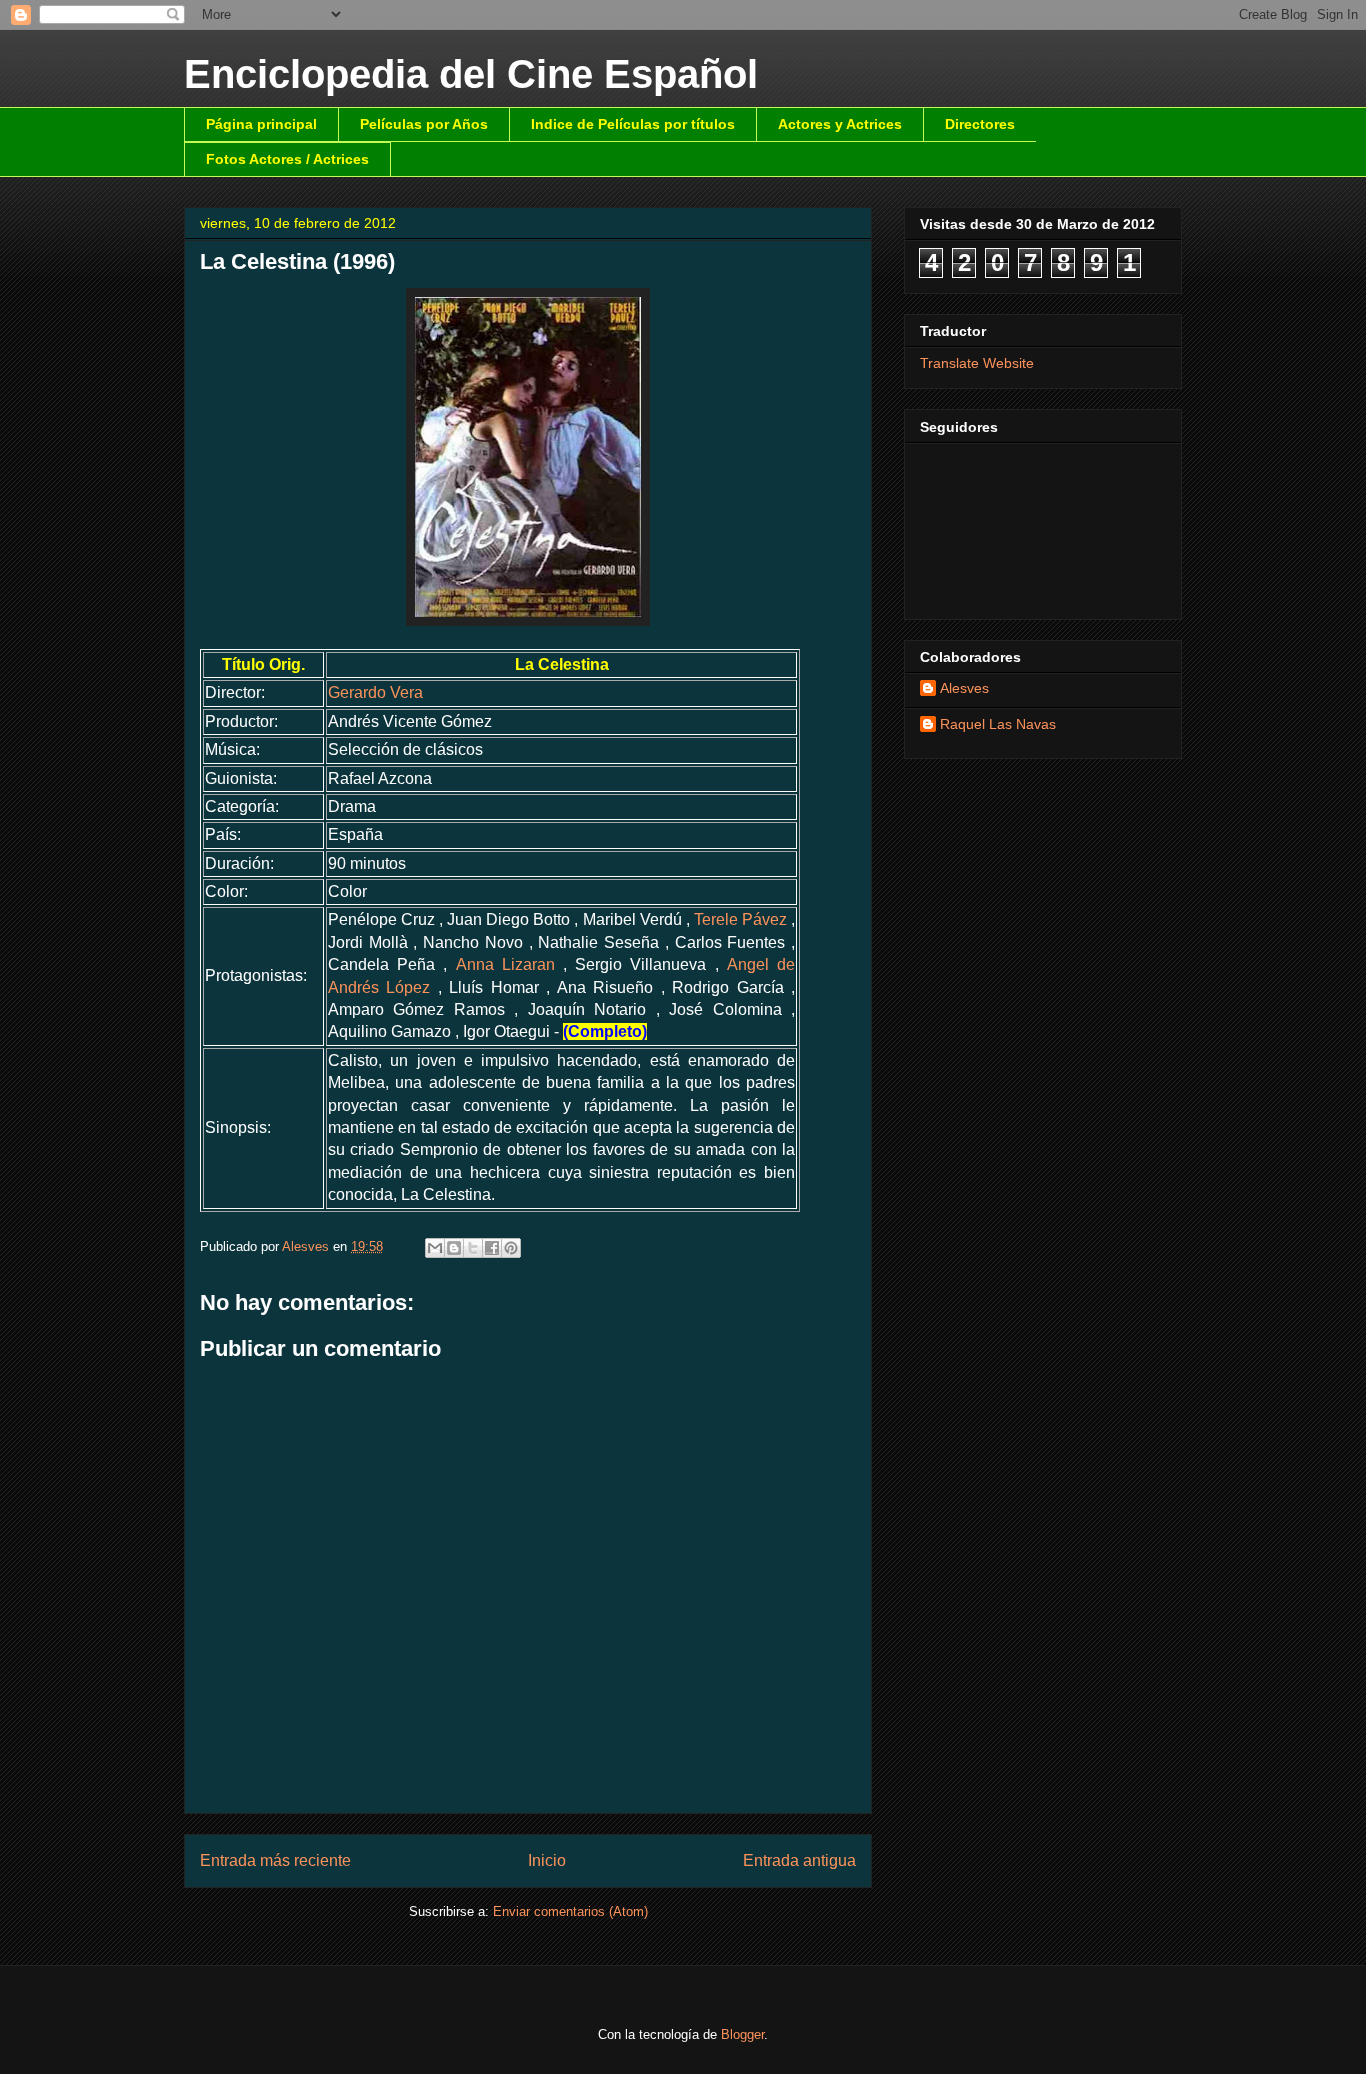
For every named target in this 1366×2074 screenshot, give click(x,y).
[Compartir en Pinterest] (511, 1248)
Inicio (547, 1860)
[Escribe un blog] (454, 1248)
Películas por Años (424, 124)
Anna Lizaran (505, 964)
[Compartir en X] (473, 1248)
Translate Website (977, 363)
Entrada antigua (799, 1860)
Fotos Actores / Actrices (287, 159)
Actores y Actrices (840, 124)
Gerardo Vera (375, 692)
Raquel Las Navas (998, 724)
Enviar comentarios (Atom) (570, 1911)
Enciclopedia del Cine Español (471, 74)
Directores (980, 124)
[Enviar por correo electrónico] (435, 1248)
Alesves (964, 688)
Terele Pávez (740, 919)
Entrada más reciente (275, 1860)
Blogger (742, 2034)
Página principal (261, 124)
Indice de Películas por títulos (633, 124)
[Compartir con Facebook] (492, 1248)
